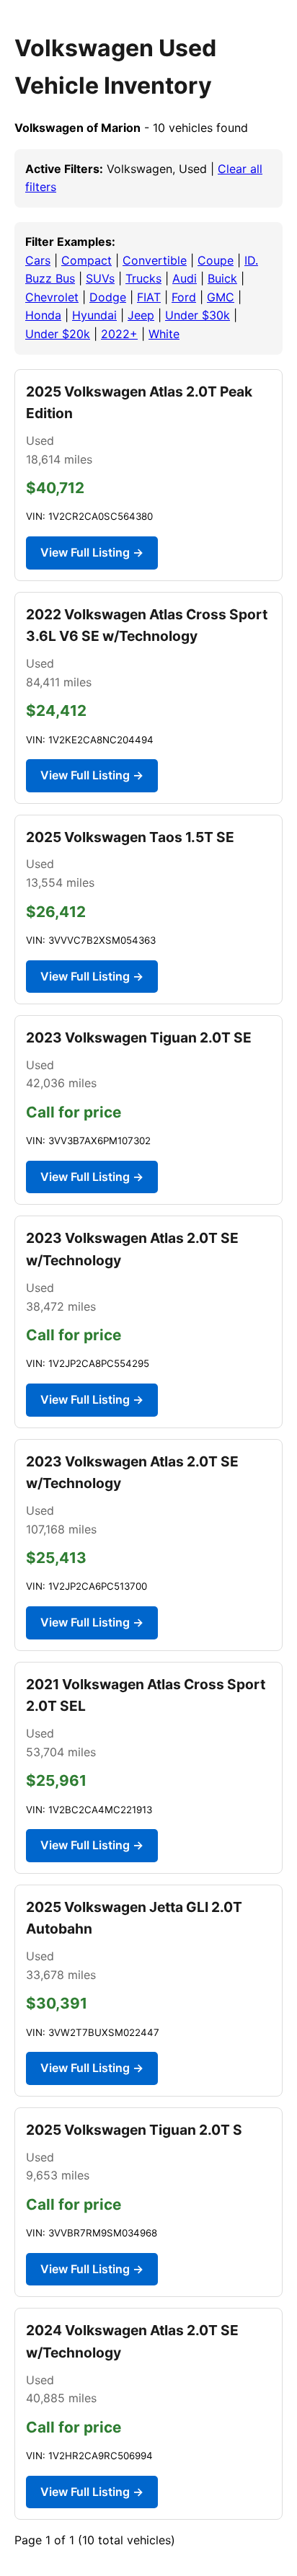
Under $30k (198, 315)
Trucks (143, 278)
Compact (87, 260)
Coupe (216, 260)
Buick (222, 278)
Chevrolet (52, 297)
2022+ (119, 334)
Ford (184, 297)
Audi (185, 278)
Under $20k (58, 334)
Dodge (108, 297)
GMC (221, 297)
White (164, 334)
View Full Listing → (92, 552)
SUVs (100, 278)
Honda (43, 315)
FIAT (149, 297)
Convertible (155, 260)
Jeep (141, 315)
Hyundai (94, 315)
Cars (38, 260)
